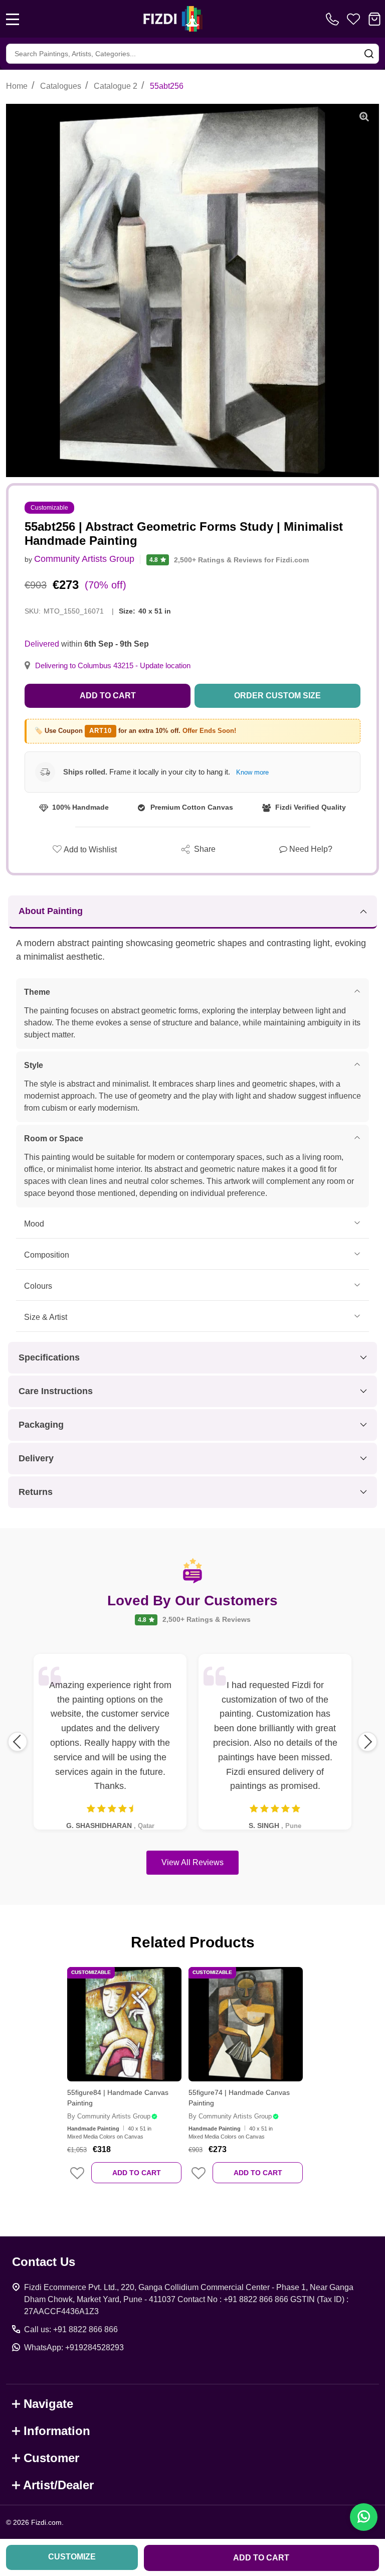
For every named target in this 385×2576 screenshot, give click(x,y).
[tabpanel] (124, 2082)
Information (57, 2431)
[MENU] (13, 19)
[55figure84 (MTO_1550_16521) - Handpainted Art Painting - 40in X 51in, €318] (124, 2024)
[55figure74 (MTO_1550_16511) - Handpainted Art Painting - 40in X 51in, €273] (246, 2024)
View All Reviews (192, 1862)
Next (367, 1742)
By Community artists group (109, 2116)
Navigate (48, 2404)
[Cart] (374, 19)
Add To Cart (137, 2173)
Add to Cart (108, 696)
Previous (18, 1742)
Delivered (42, 644)
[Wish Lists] (353, 19)
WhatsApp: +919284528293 (74, 2347)
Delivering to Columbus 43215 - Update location (113, 666)
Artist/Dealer (58, 2485)
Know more (252, 772)
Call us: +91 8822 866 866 (71, 2329)
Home (17, 86)
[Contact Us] (334, 19)
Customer (51, 2458)
